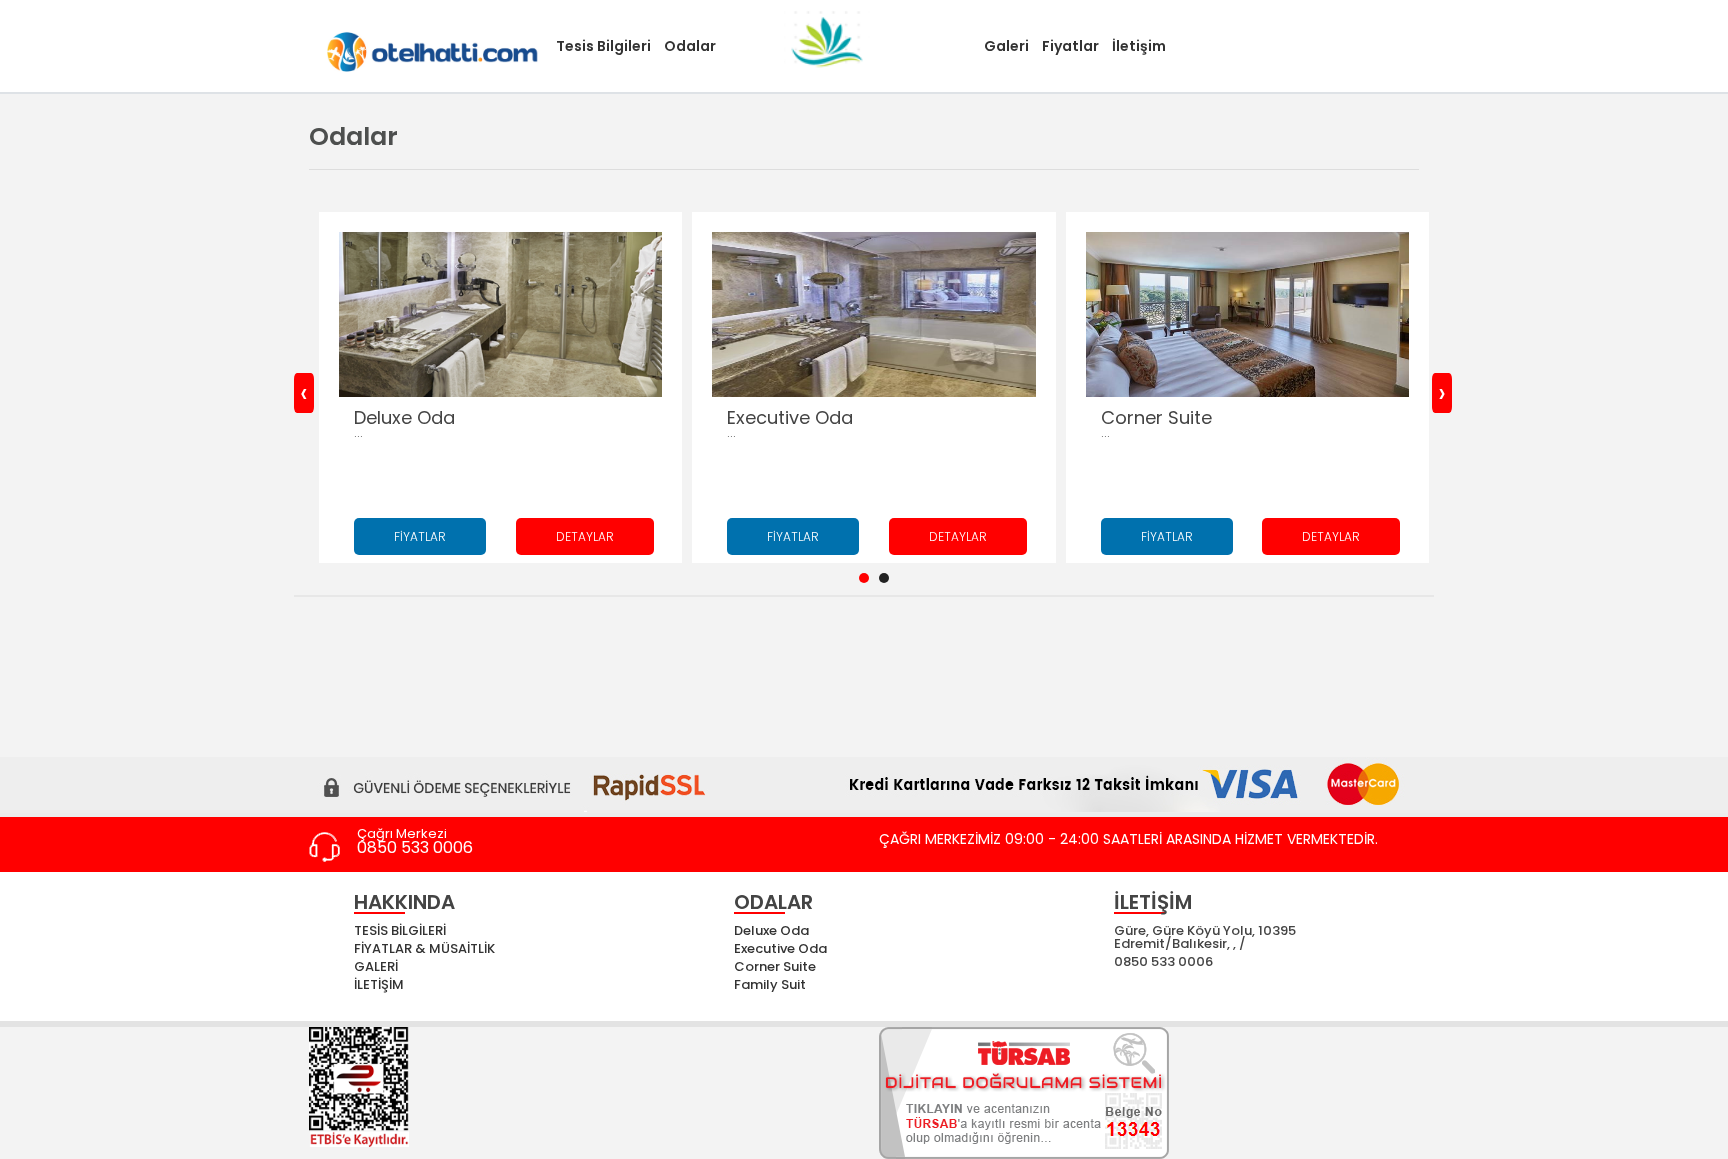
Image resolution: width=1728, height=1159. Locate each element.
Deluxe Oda (771, 930)
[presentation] (304, 393)
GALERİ (376, 966)
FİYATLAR (420, 536)
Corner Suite (775, 966)
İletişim (1139, 46)
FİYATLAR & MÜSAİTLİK (424, 948)
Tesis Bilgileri (603, 46)
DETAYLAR (585, 536)
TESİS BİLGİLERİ (400, 930)
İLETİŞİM (379, 984)
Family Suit (770, 984)
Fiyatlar (1070, 46)
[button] (864, 578)
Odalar (690, 46)
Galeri (1006, 46)
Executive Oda (780, 948)
